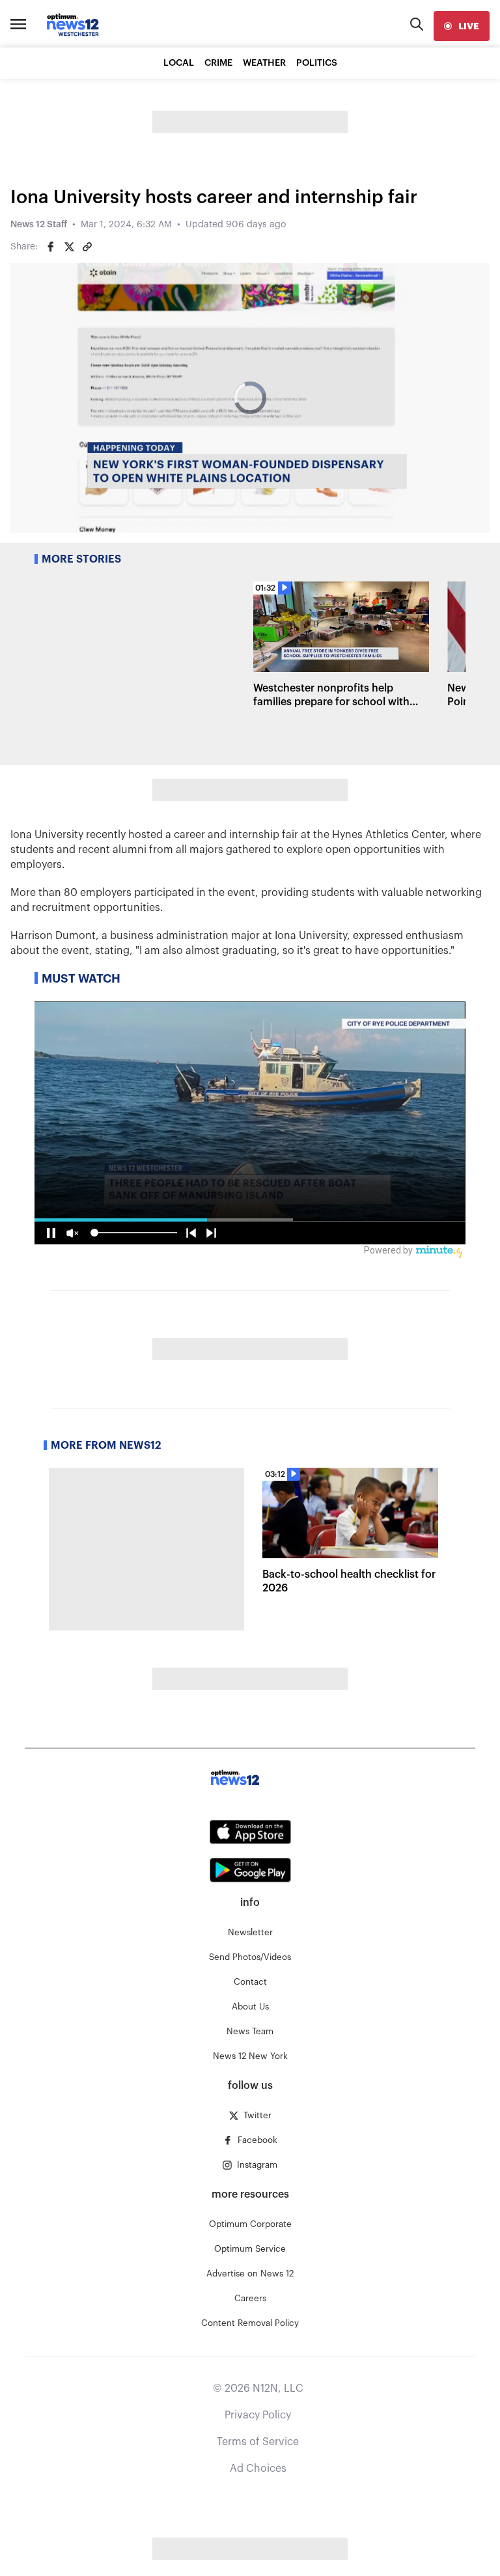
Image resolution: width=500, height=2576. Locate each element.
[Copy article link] (87, 247)
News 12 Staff (39, 225)
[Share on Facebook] (51, 247)
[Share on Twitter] (69, 247)
